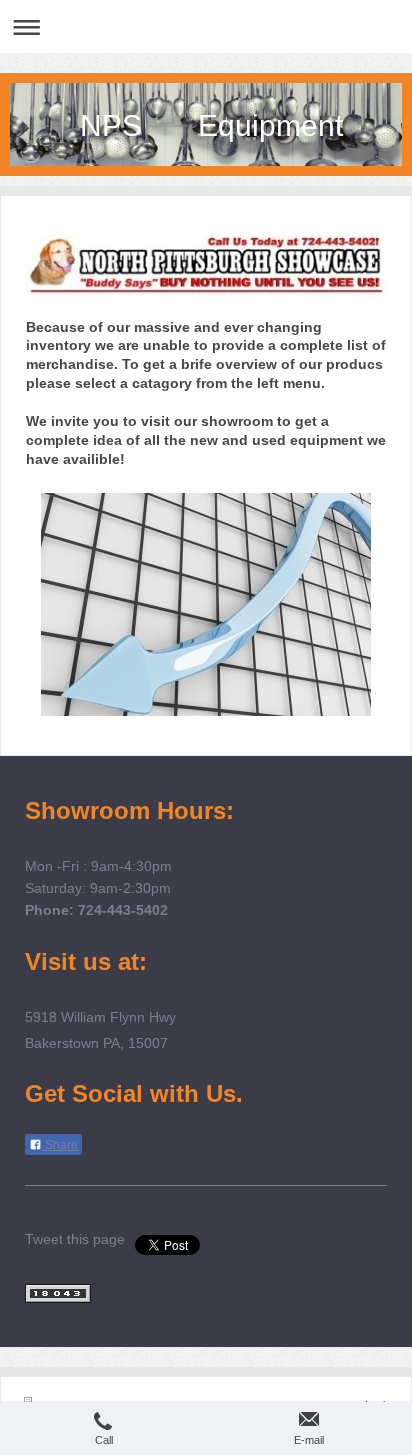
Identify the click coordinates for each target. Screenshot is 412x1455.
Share (60, 1145)
